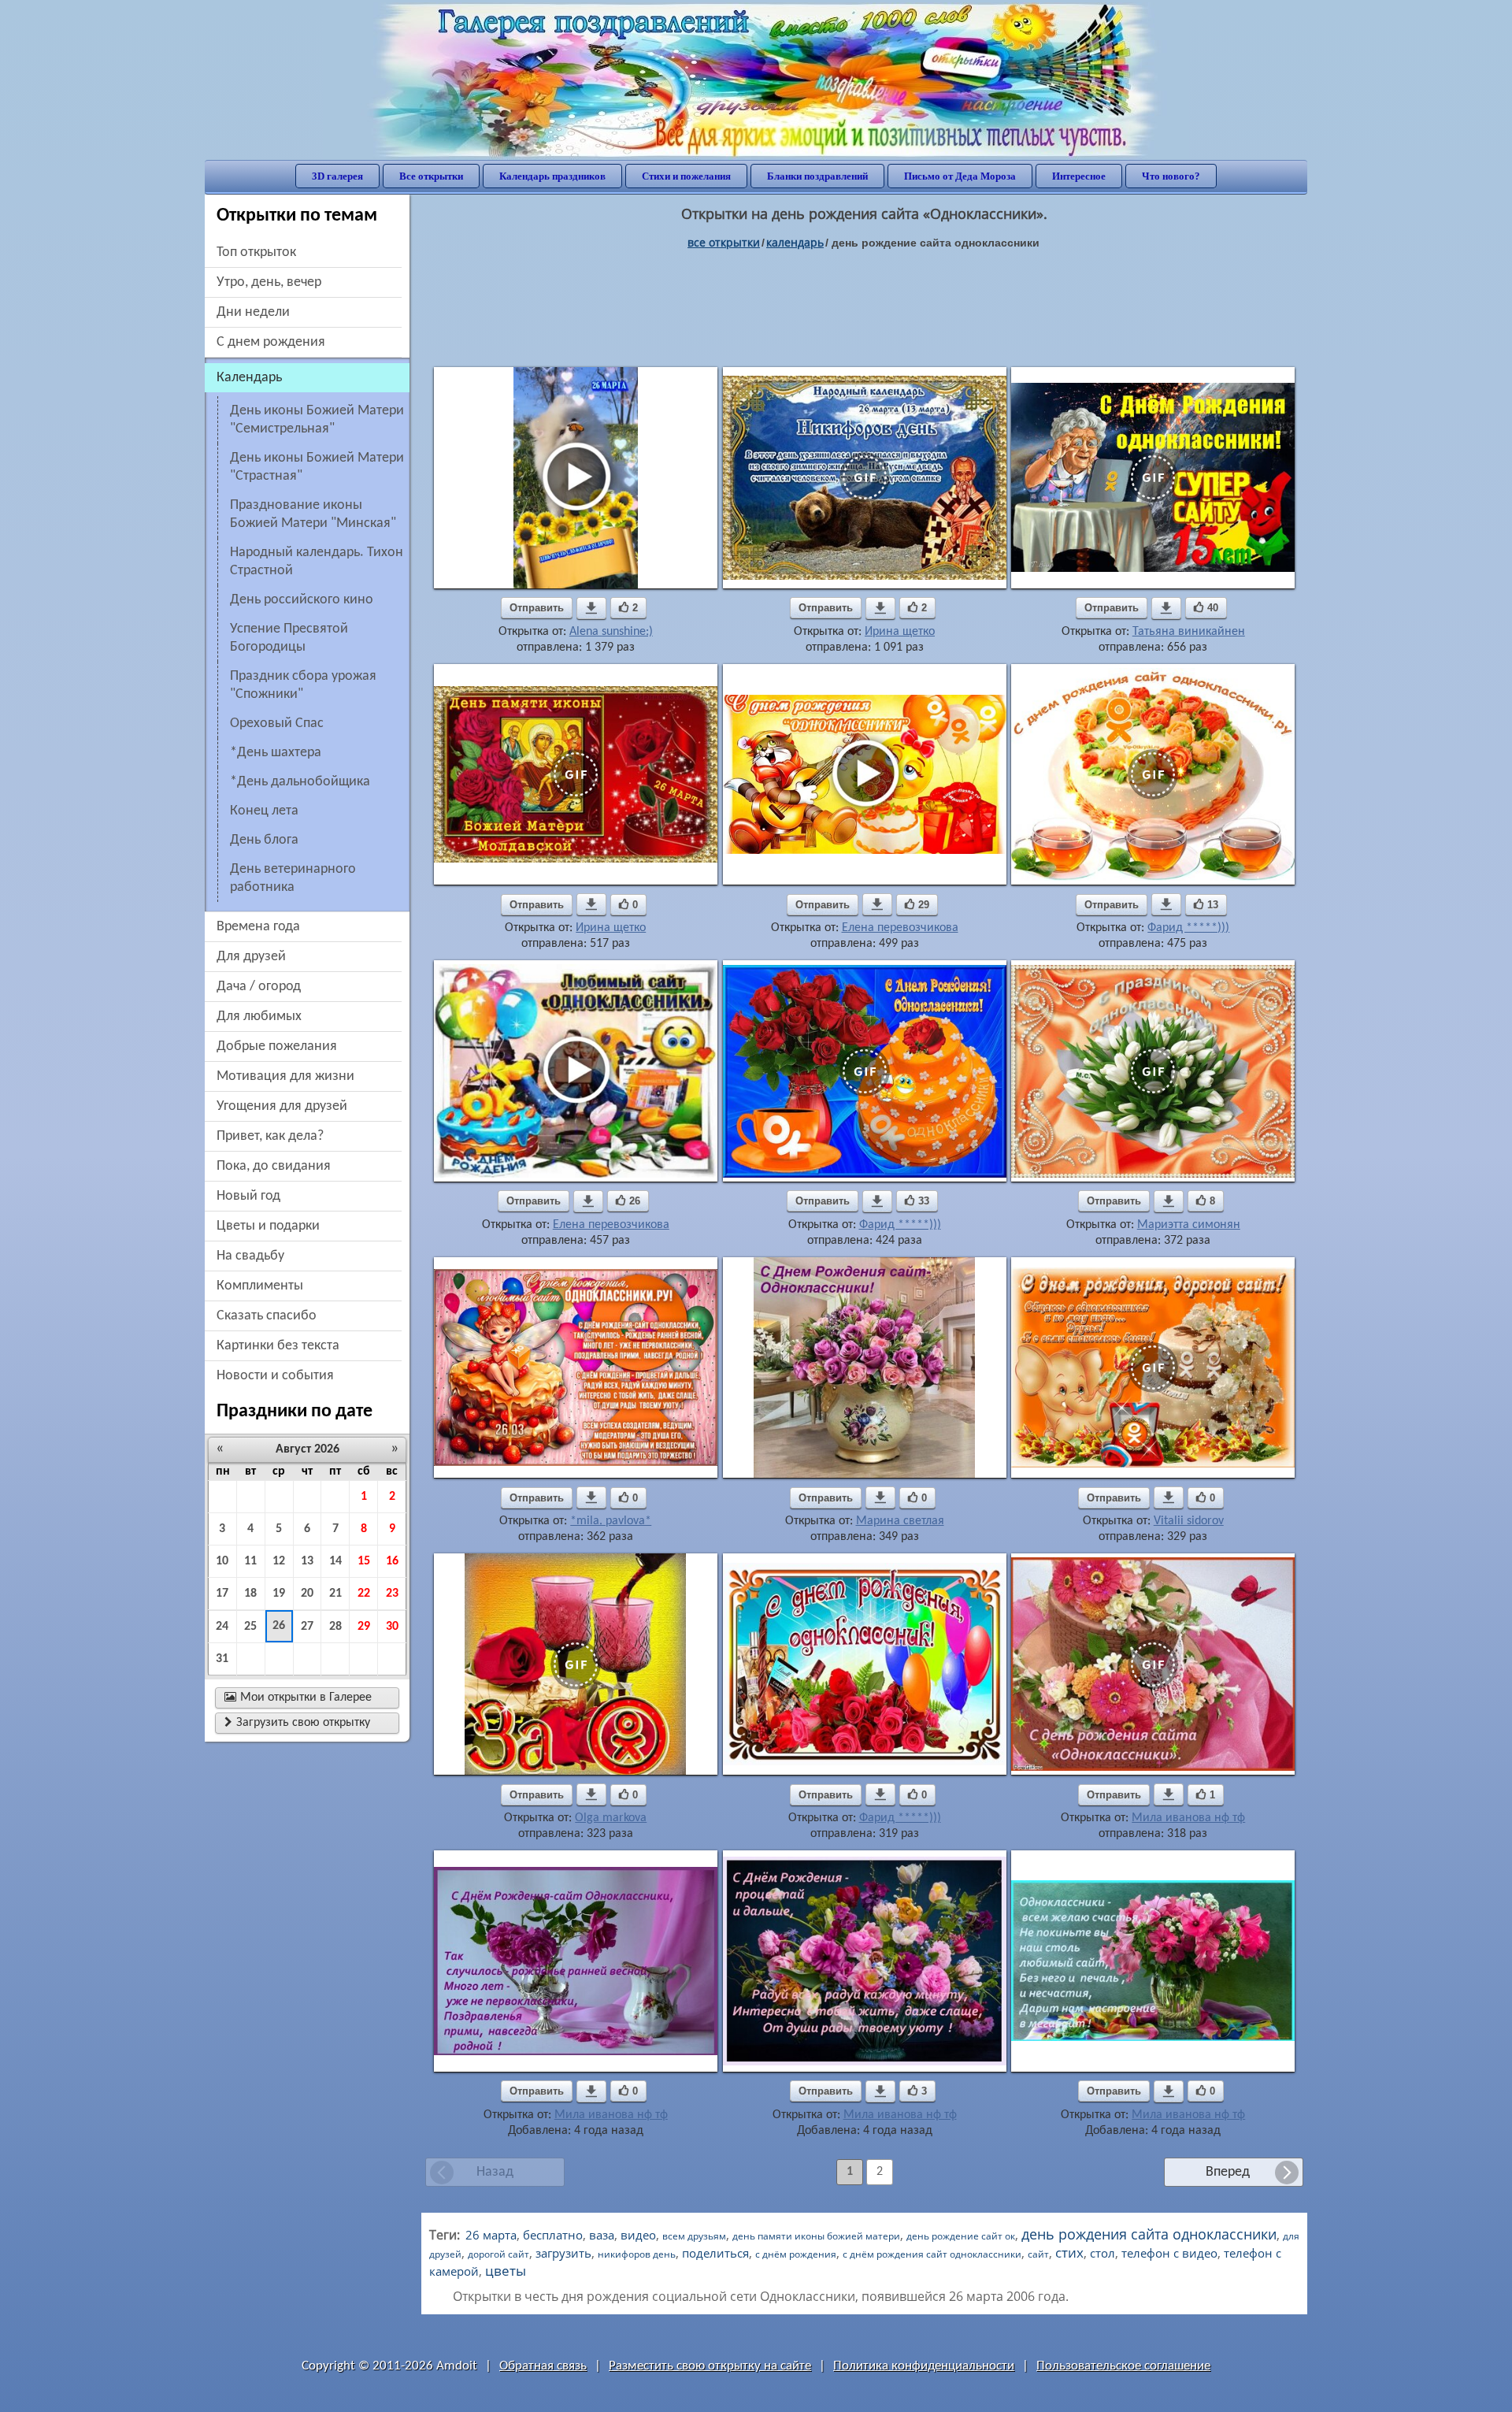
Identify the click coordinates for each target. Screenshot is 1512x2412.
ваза (602, 2235)
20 (307, 1594)
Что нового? (1171, 176)
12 (279, 1561)
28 (335, 1627)
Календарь (795, 242)
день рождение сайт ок (961, 2236)
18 (250, 1594)
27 (307, 1627)
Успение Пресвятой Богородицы (289, 638)
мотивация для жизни (285, 1076)
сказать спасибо (267, 1316)
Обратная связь (543, 2366)
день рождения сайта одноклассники (1149, 2234)
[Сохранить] (591, 608)
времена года (258, 927)
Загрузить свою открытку (297, 1723)
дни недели (253, 312)
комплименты (260, 1286)
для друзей (251, 957)
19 (279, 1594)
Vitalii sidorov (1189, 1521)
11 (250, 1561)
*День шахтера (276, 753)
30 (392, 1627)
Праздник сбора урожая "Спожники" (303, 685)
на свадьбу (250, 1256)
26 (279, 1626)
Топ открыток (256, 252)
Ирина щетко (900, 632)
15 (364, 1561)
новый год (248, 1196)
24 (222, 1627)
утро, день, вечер (269, 282)
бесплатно (553, 2235)
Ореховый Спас (277, 724)
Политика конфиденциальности (924, 2366)
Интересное (1079, 176)
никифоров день (637, 2254)
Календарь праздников (552, 176)
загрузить (563, 2253)
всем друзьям (694, 2236)
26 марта (491, 2235)
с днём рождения (796, 2254)
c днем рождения (271, 342)
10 (222, 1561)
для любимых (259, 1017)
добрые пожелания (277, 1046)
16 (392, 1561)
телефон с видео (1169, 2253)
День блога (264, 840)
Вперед (1228, 2172)
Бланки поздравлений (817, 176)
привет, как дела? (270, 1136)
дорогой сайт (498, 2254)
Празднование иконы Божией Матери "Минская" (313, 514)
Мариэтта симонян (1189, 1225)
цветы (506, 2271)
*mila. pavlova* (611, 1521)
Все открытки (431, 176)
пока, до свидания (274, 1166)
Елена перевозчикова (900, 928)
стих (1069, 2252)
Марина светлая (900, 1521)
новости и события (275, 1376)
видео (638, 2235)
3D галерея (337, 176)
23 (392, 1594)
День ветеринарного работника (293, 878)
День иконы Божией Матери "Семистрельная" (317, 420)
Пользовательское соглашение (1123, 2366)
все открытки (724, 242)
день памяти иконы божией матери (816, 2236)
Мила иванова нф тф (1188, 1818)
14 (335, 1561)
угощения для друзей (282, 1106)
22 (364, 1594)
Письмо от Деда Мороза (960, 176)
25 (250, 1627)
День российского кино (302, 600)
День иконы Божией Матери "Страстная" (317, 467)
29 (364, 1627)
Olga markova (611, 1818)
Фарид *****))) (1188, 928)
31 (222, 1659)
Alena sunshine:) (611, 632)
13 (307, 1561)
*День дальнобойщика (300, 782)
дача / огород (259, 987)
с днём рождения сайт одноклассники (932, 2254)
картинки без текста (278, 1346)
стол (1102, 2253)
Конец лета (264, 811)
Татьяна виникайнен (1189, 632)
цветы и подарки (268, 1226)
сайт (1038, 2254)
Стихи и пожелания (686, 176)
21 (335, 1594)
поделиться (715, 2253)
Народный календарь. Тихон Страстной (317, 562)
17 (222, 1594)
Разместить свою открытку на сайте (710, 2366)
